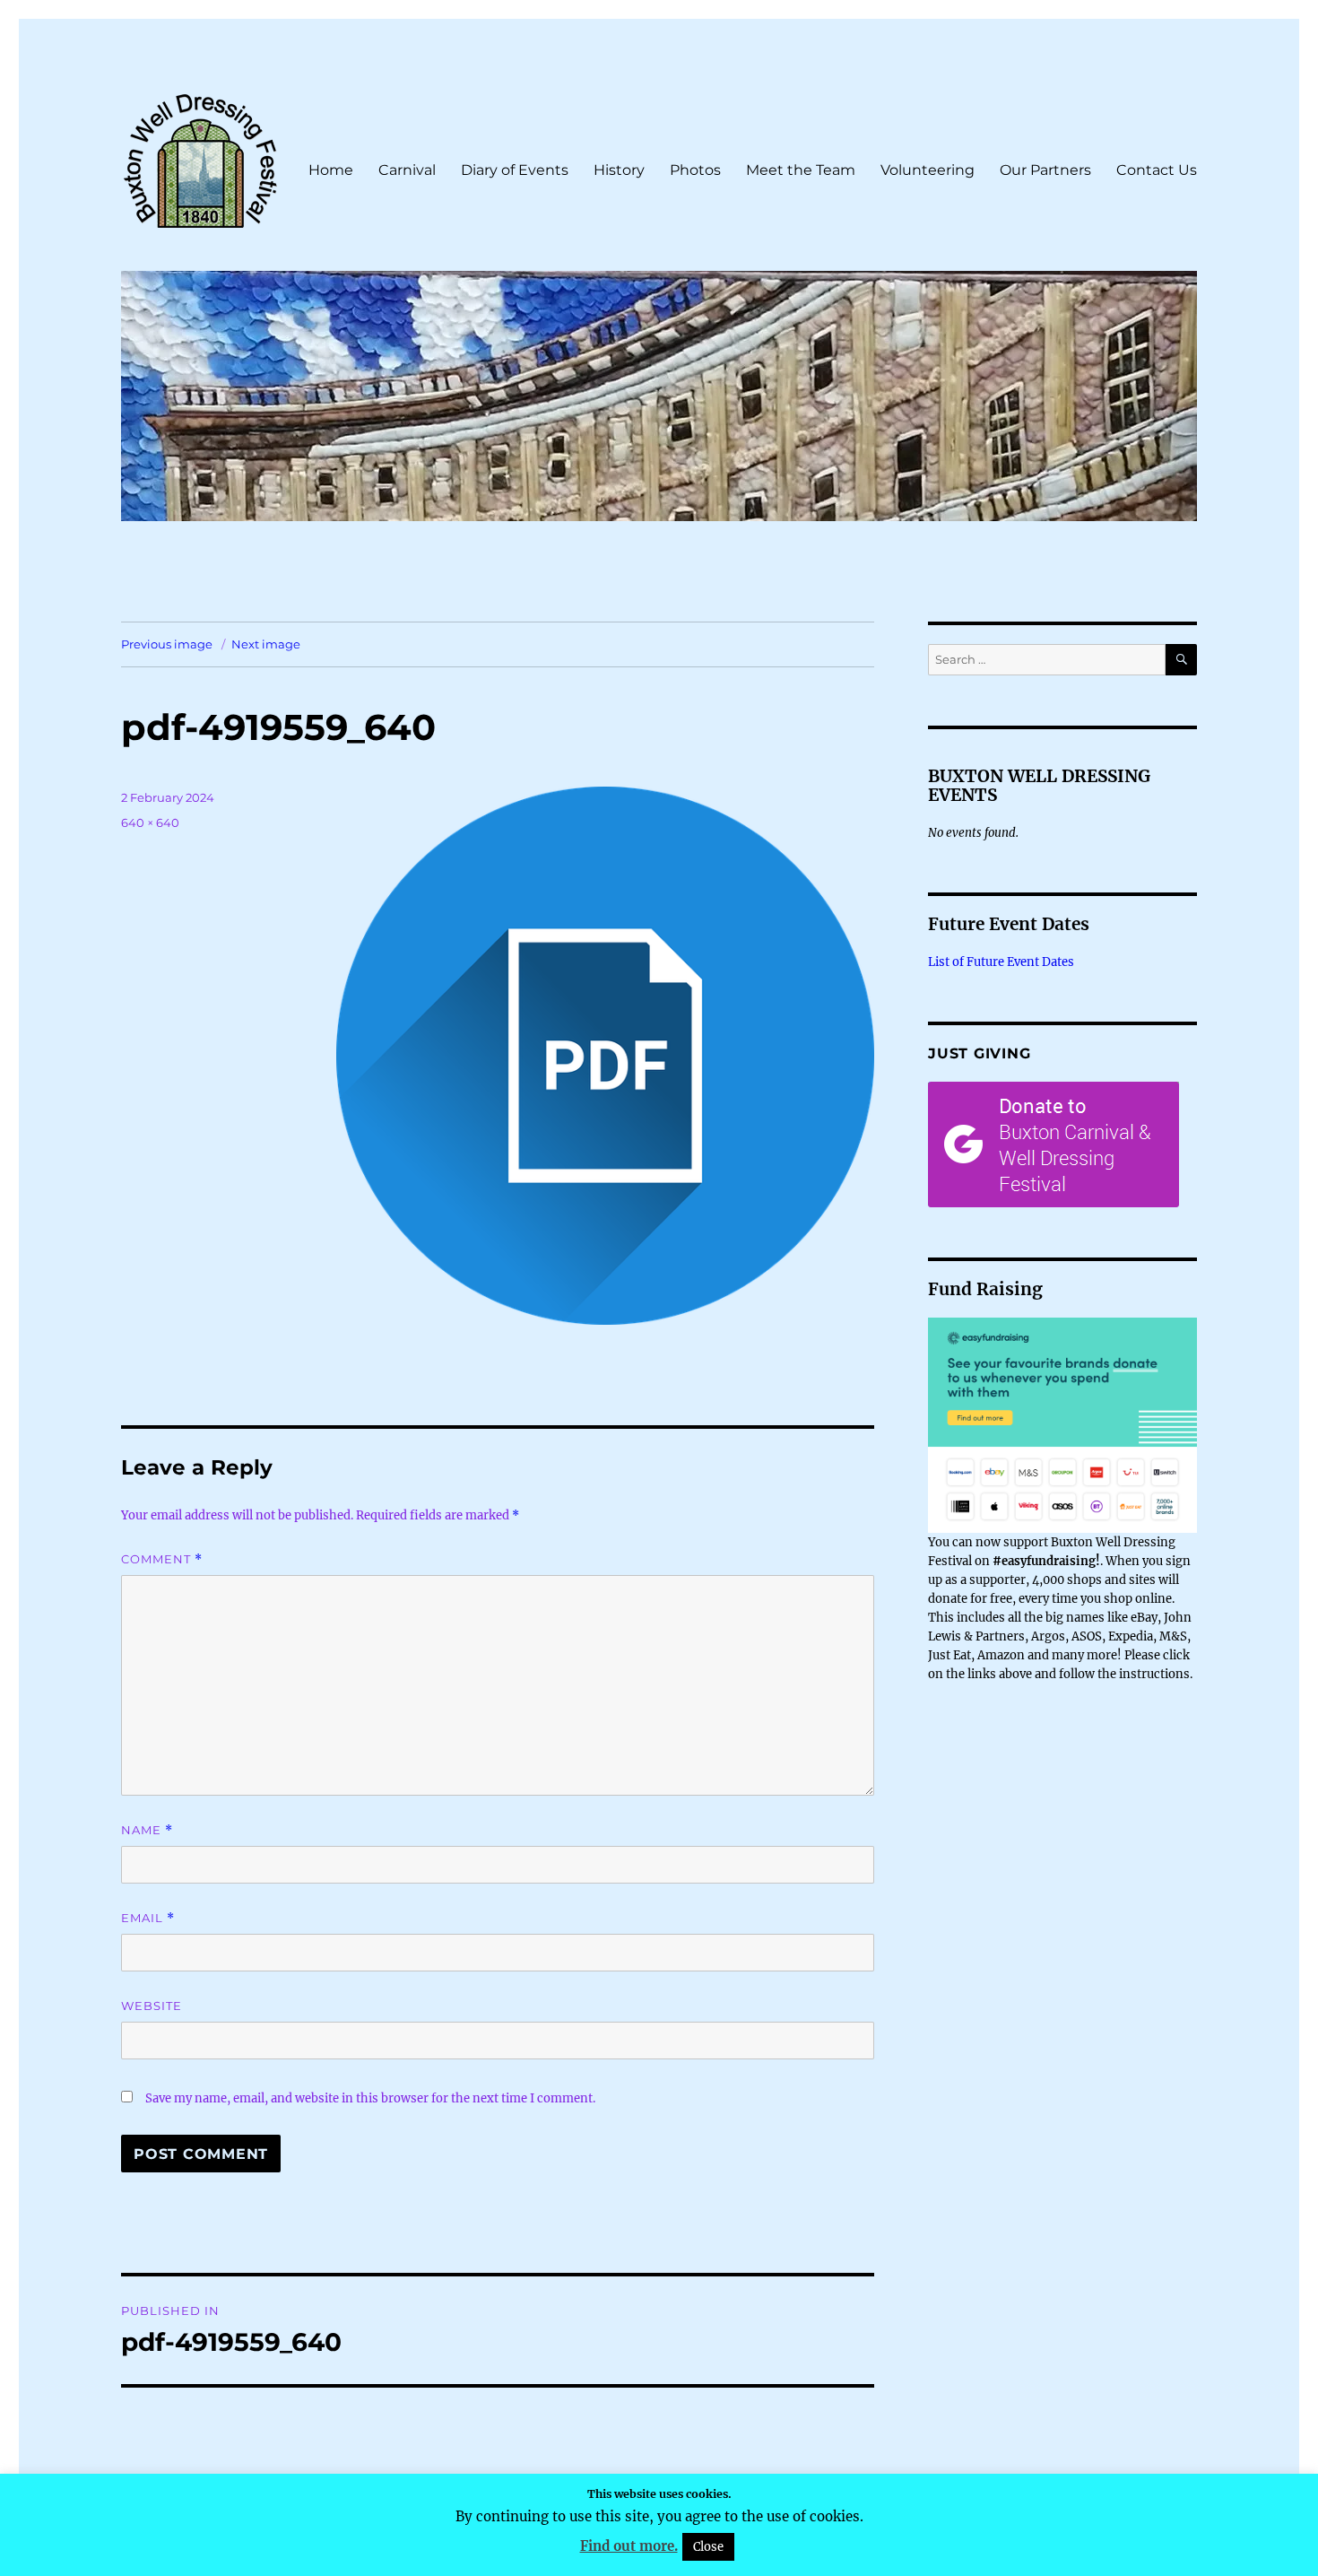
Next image (266, 644)
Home (331, 170)
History (619, 170)
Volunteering (928, 170)
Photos (695, 170)
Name (147, 1830)
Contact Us (1157, 170)
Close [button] (708, 2547)
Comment (162, 1559)
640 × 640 (150, 822)
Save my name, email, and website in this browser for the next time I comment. (370, 2098)
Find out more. (629, 2546)
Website (152, 2006)
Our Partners (1045, 170)
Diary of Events (515, 170)
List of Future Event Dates (1001, 962)
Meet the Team (801, 170)
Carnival (407, 170)
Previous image (167, 644)
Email (148, 1918)
